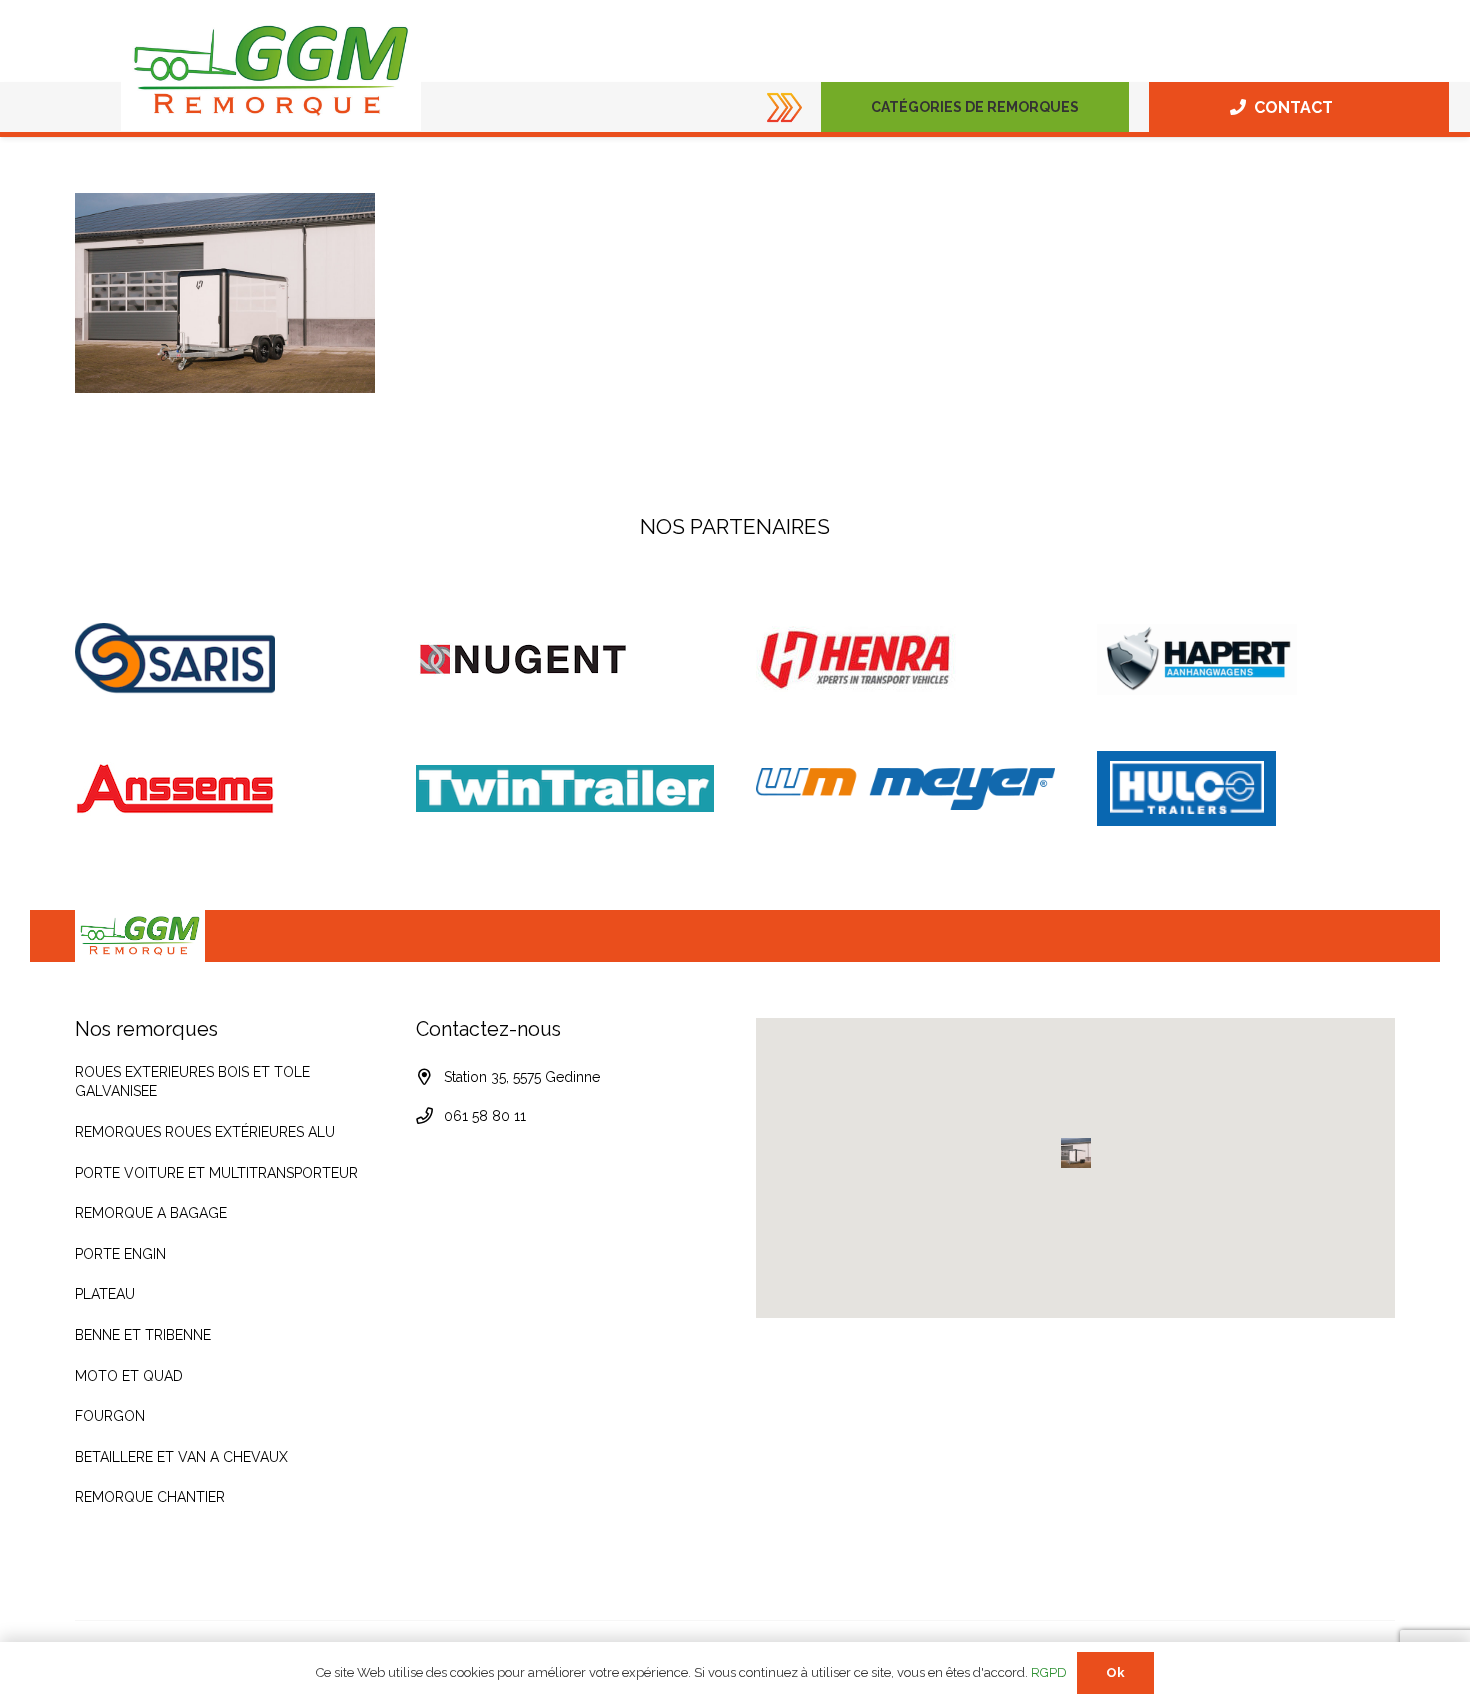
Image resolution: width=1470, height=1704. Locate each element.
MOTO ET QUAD (129, 1376)
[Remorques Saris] (224, 659)
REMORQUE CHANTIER (150, 1497)
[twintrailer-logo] (565, 788)
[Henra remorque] (905, 659)
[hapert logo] (1246, 659)
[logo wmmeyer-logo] (905, 789)
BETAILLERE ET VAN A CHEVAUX (181, 1457)
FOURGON (110, 1416)
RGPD (1049, 1672)
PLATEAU (105, 1294)
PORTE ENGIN (120, 1254)
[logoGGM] (271, 71)
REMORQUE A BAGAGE (151, 1213)
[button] (1087, 107)
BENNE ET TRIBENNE (143, 1335)
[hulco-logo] (1246, 788)
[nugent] (565, 659)
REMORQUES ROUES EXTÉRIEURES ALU (205, 1132)
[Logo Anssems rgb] (224, 789)
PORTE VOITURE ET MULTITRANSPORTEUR (216, 1173)
